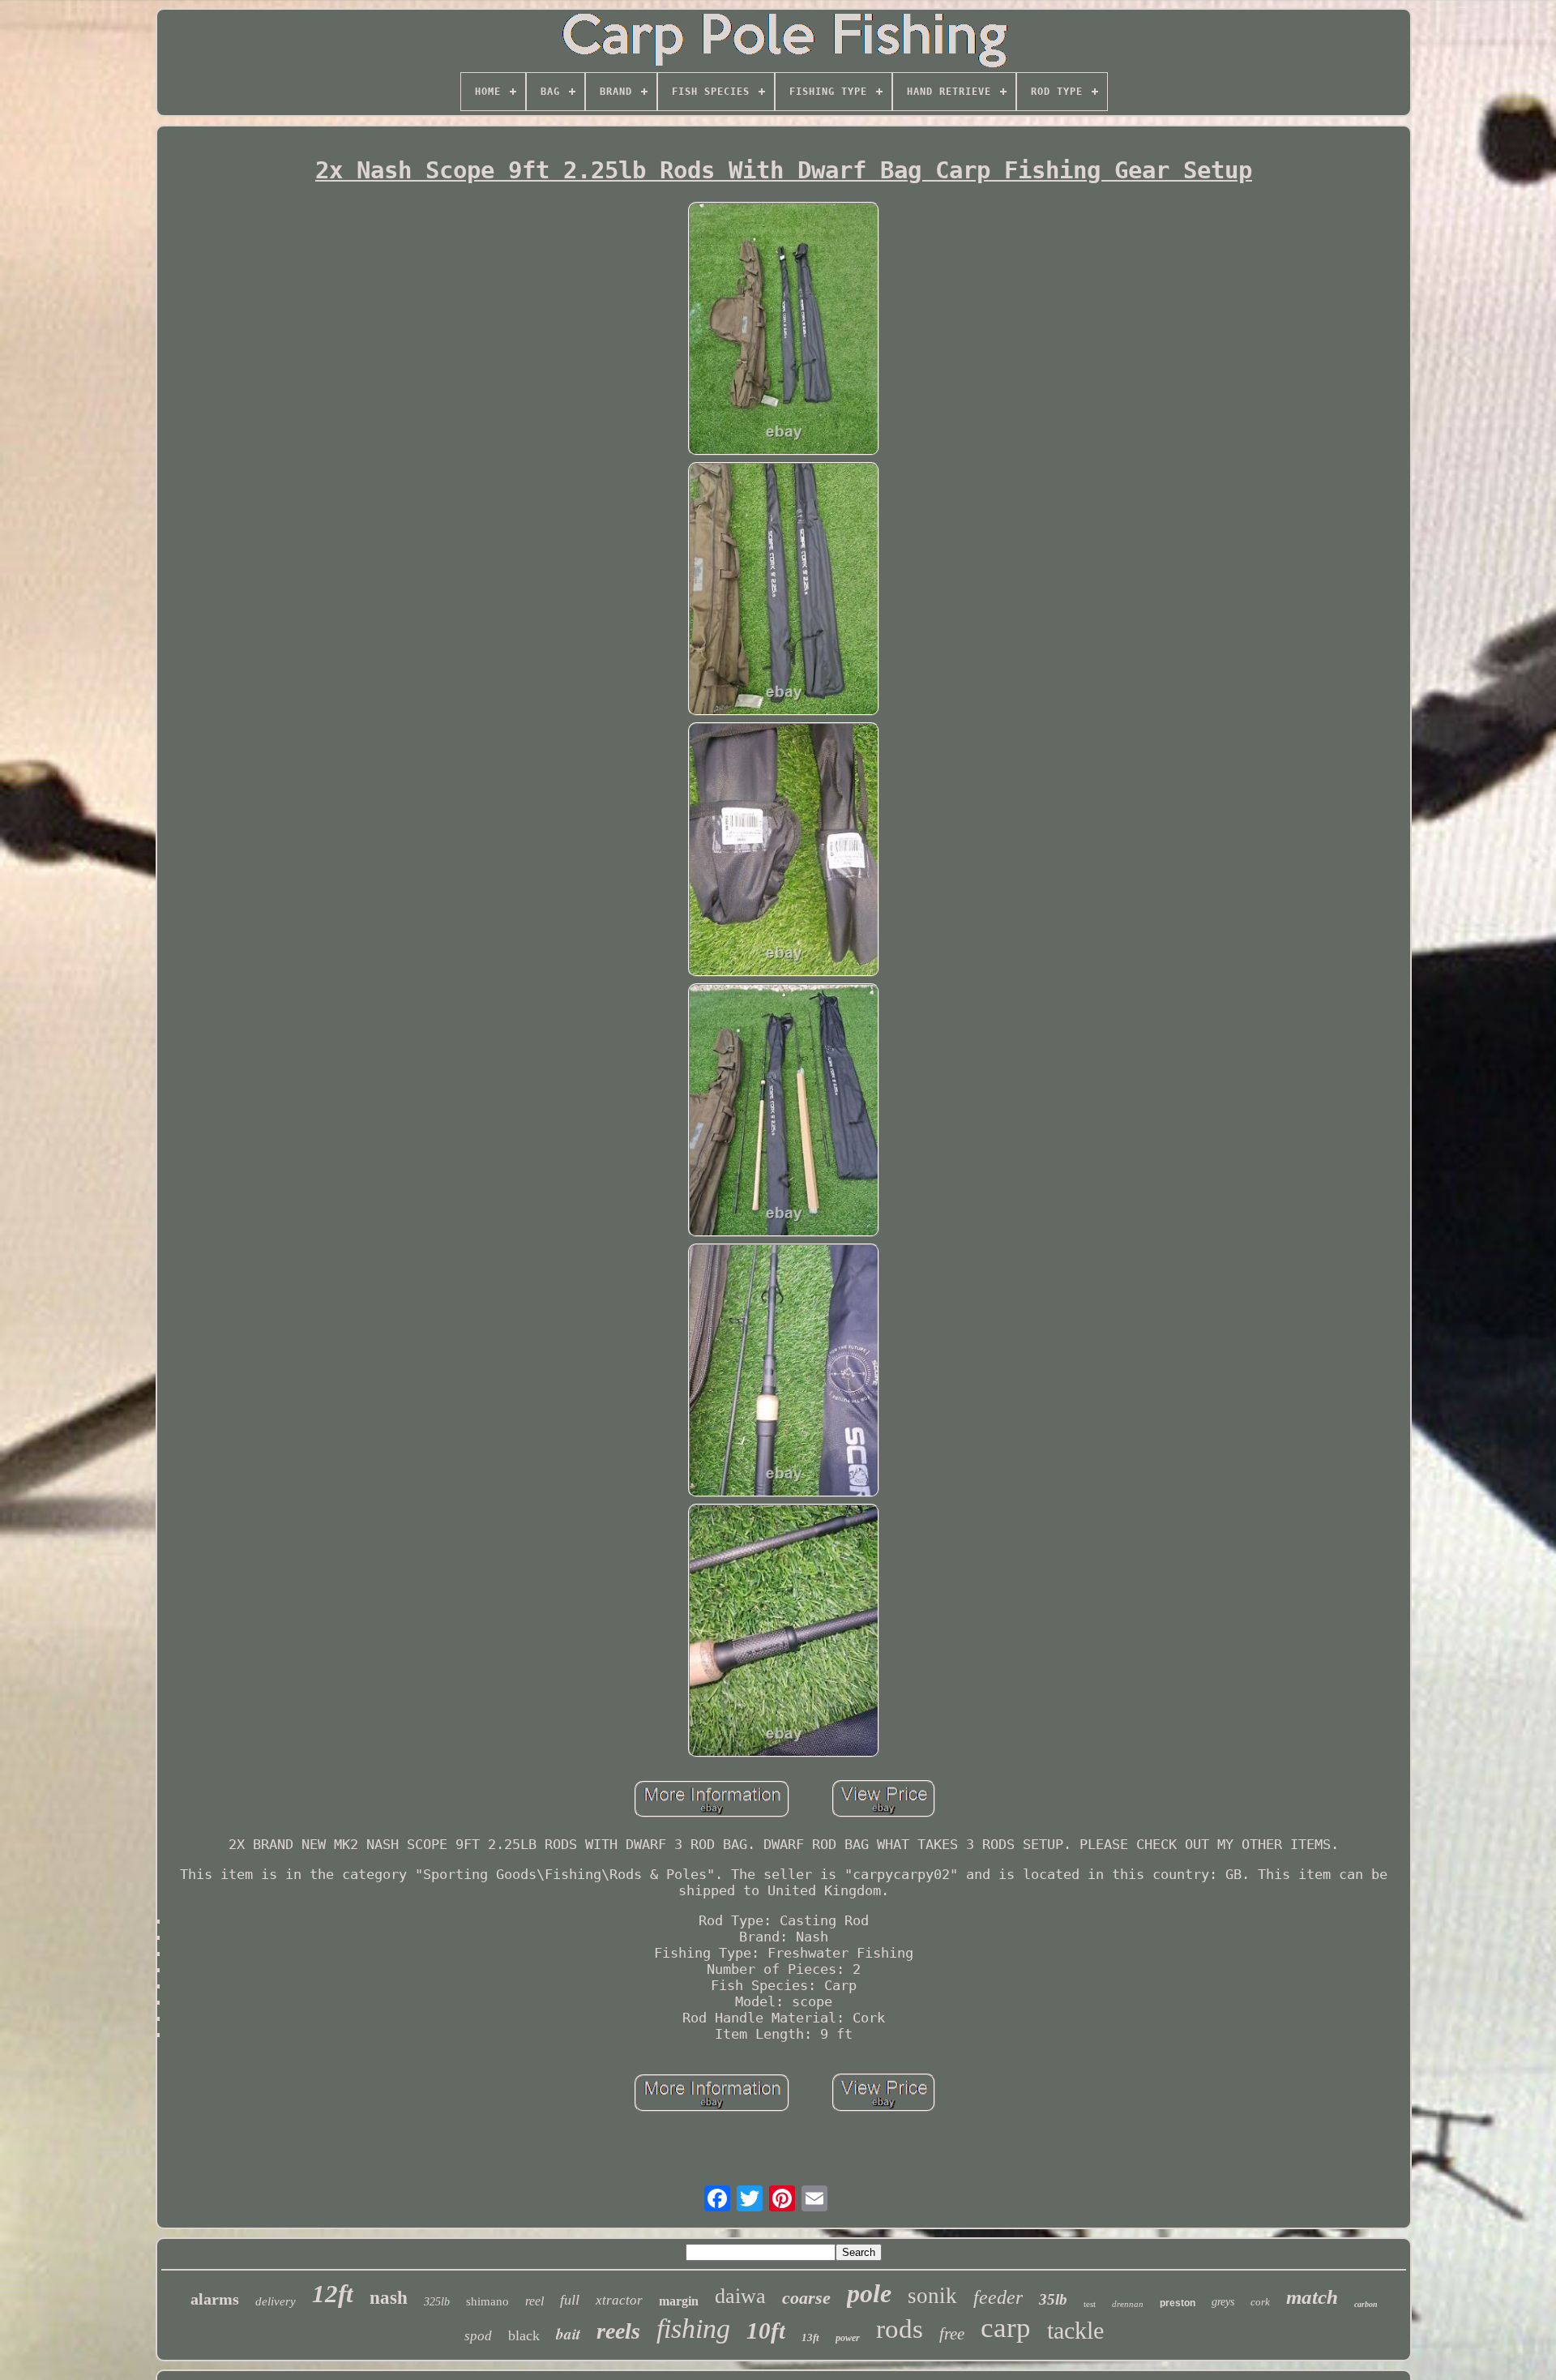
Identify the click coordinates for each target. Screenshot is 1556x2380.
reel (534, 2301)
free (952, 2334)
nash (389, 2298)
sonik (932, 2296)
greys (1223, 2302)
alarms (215, 2299)
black (524, 2335)
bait (568, 2333)
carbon (1366, 2304)
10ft (766, 2331)
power (848, 2338)
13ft (810, 2337)
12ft (333, 2294)
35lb (1053, 2299)
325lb (437, 2302)
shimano (487, 2301)
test (1090, 2304)
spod (478, 2336)
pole (869, 2293)
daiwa (740, 2296)
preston (1178, 2303)
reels (618, 2331)
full (570, 2300)
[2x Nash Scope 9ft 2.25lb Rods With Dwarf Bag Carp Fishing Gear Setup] (784, 330)
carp (1006, 2328)
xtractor (619, 2300)
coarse (806, 2298)
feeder (998, 2297)
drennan (1128, 2304)
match (1312, 2297)
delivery (276, 2301)
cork (1260, 2302)
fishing (693, 2329)
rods (900, 2329)
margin (679, 2301)
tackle (1075, 2330)
